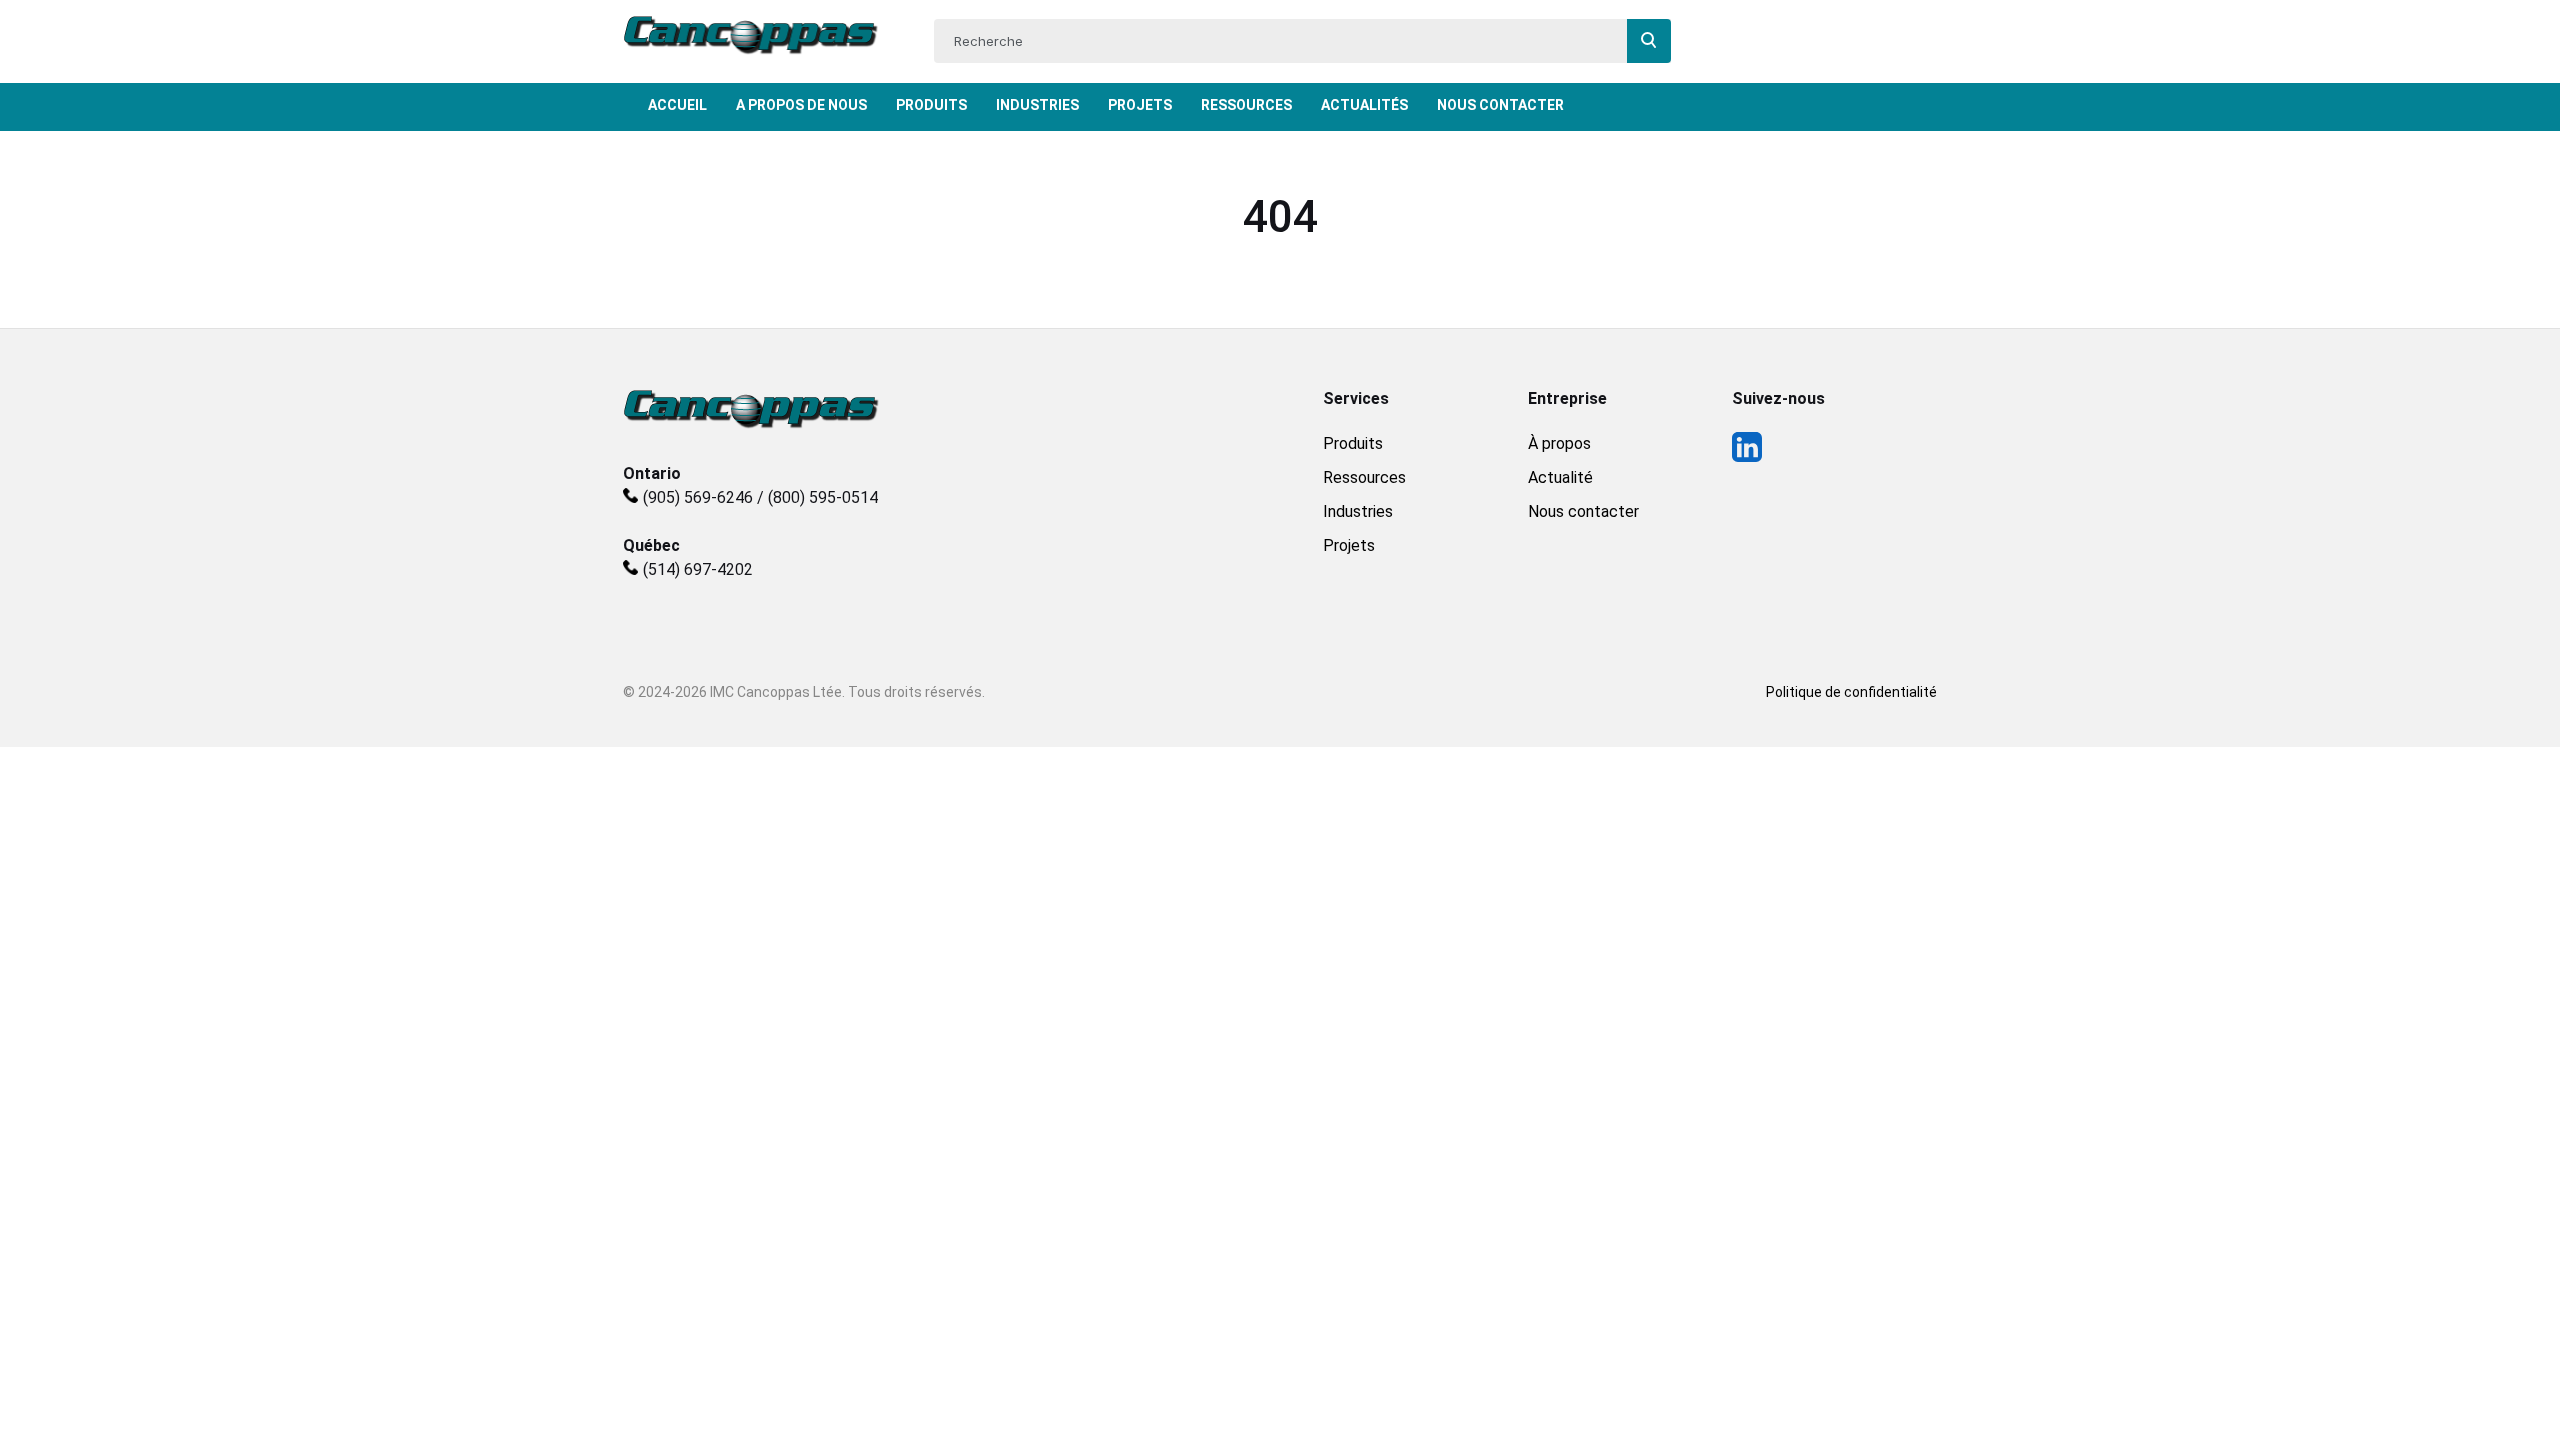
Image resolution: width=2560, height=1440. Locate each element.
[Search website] (1649, 41)
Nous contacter (1583, 511)
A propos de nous (801, 105)
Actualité (1560, 477)
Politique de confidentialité (1851, 692)
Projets (1140, 105)
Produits (931, 105)
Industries (1037, 105)
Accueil (677, 105)
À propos (1559, 443)
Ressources (1246, 105)
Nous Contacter (1500, 105)
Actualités (1364, 105)
